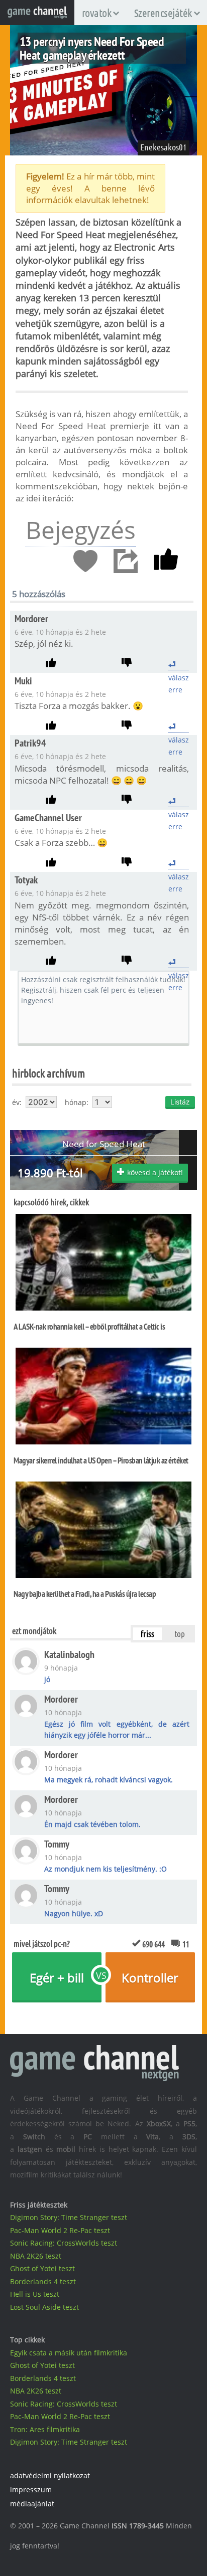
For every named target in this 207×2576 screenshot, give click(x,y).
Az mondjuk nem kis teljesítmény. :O (106, 1869)
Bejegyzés (81, 530)
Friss (147, 1633)
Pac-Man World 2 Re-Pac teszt (60, 2230)
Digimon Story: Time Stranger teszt (69, 2217)
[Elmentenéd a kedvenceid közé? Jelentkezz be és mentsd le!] (85, 562)
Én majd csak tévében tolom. (92, 1824)
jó (47, 1679)
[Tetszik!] (166, 562)
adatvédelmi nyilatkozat (50, 2475)
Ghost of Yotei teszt (42, 2268)
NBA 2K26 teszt (36, 2256)
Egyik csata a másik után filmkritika (69, 2353)
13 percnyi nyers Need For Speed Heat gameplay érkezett (92, 48)
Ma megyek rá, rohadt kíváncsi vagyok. (109, 1780)
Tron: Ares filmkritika (45, 2429)
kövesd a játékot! (155, 1172)
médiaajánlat (32, 2504)
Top (180, 1633)
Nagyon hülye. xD (74, 1913)
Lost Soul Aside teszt (44, 2307)
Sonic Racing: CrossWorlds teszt (64, 2243)
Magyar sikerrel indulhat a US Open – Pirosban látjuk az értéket (101, 1460)
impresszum (31, 2490)
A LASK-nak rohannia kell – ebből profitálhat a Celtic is (89, 1327)
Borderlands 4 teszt (43, 2281)
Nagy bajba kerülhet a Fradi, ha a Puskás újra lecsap (85, 1594)
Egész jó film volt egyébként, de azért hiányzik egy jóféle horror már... (117, 1729)
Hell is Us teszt (35, 2294)
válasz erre (179, 664)
